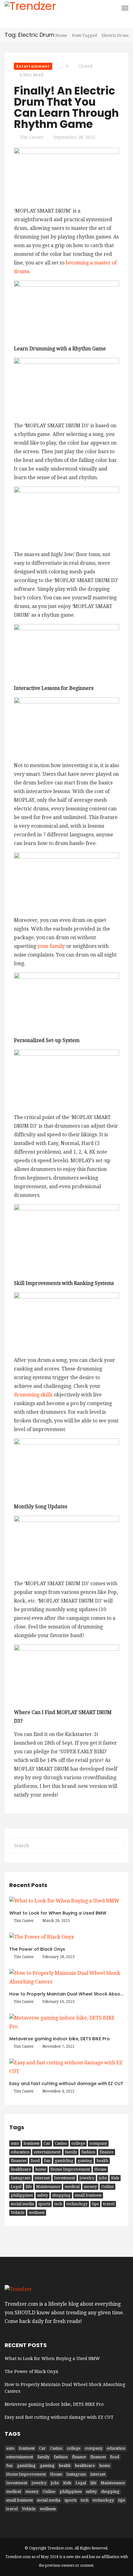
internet (42, 2178)
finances (19, 2161)
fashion (88, 2152)
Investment (65, 2178)
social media (22, 2204)
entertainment (47, 2152)
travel (109, 2204)
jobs (103, 2178)
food (35, 2161)
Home (61, 35)
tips (95, 2204)
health (102, 2161)
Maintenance (48, 2187)
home (41, 2169)
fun (47, 2161)
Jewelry (87, 2178)
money (90, 2187)
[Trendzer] (30, 12)
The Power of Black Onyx (37, 1949)
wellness (37, 2213)
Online (107, 2187)
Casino (61, 2143)
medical (72, 2187)
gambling (64, 2161)
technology (77, 2204)
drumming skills (33, 1395)
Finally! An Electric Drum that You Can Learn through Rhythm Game (66, 107)
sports (44, 2204)
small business (88, 2195)
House (100, 2169)
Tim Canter (32, 137)
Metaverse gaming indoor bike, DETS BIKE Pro (60, 2039)
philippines (22, 2195)
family (71, 2152)
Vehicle (18, 2213)
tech (58, 2204)
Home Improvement (70, 2169)
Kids (115, 2178)
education (20, 2152)
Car (47, 2143)
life (29, 2187)
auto (15, 2143)
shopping (61, 2195)
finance (107, 2152)
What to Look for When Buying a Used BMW (58, 1913)
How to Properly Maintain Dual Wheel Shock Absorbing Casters (65, 2388)
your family (51, 946)
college (78, 2143)
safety (43, 2195)
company (98, 2143)
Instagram (21, 2178)
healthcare (21, 2169)
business (31, 2143)
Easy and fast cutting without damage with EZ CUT (66, 2084)
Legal (16, 2187)
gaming (85, 2161)
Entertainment (33, 66)
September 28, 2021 (74, 137)
